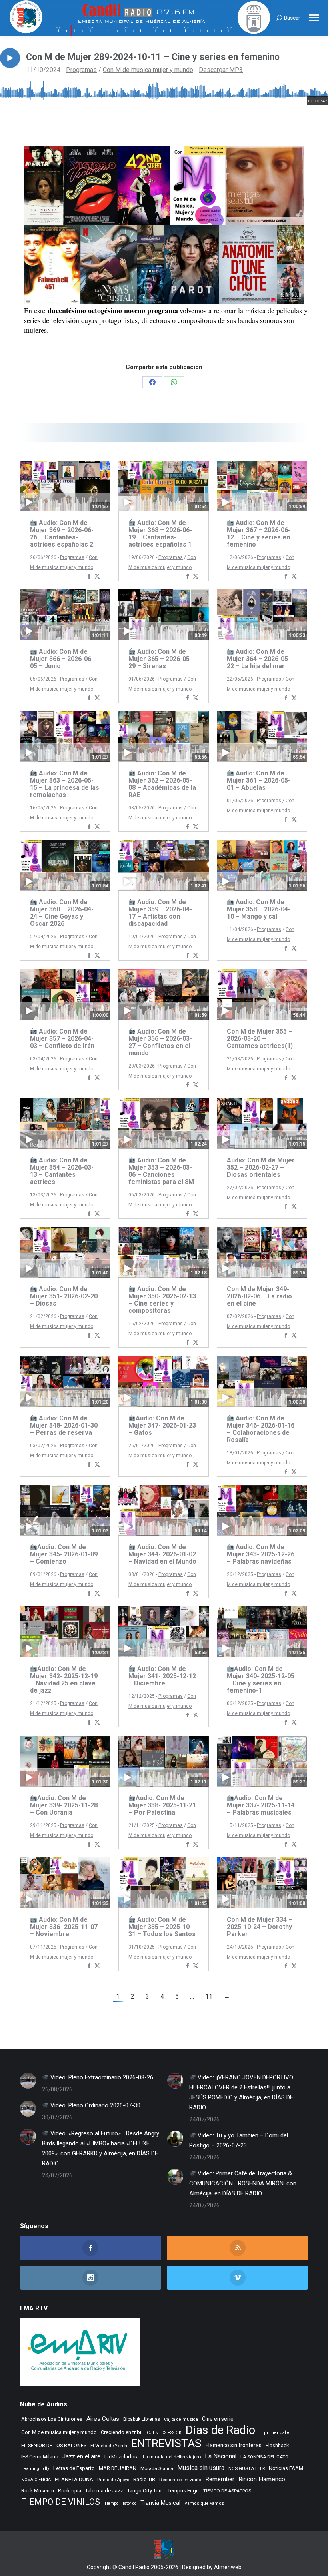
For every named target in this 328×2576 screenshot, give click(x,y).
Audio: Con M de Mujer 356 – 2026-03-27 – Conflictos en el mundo (160, 1042)
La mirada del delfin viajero (172, 2457)
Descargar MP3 (221, 70)
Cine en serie (218, 2419)
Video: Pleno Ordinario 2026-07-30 (95, 2105)
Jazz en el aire (81, 2456)
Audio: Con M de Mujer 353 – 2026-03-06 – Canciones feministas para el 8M (161, 1171)
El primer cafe (274, 2433)
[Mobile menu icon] (314, 18)
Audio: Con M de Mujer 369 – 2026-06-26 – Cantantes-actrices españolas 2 (62, 534)
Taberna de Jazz (104, 2491)
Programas (81, 70)
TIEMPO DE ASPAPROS (227, 2491)
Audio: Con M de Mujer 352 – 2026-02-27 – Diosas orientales (261, 1167)
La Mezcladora (122, 2457)
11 (209, 1996)
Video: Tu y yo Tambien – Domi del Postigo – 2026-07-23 (239, 2140)
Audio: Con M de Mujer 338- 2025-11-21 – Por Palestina (162, 1805)
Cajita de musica (181, 2419)
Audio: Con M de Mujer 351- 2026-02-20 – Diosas (64, 1296)
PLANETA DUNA (74, 2479)
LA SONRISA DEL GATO (264, 2457)
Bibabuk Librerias (142, 2419)
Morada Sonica (157, 2468)
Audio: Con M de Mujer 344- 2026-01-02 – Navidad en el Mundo (162, 1554)
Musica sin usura (201, 2468)
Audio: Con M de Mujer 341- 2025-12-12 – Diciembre (162, 1676)
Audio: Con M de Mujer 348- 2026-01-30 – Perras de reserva (64, 1425)
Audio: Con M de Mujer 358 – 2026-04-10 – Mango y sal (259, 909)
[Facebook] (89, 577)
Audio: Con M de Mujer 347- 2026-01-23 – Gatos (162, 1425)
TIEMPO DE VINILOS (61, 2502)
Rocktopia (70, 2491)
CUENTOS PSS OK (164, 2433)
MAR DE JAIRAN (118, 2468)
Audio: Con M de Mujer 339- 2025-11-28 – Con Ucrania (64, 1805)
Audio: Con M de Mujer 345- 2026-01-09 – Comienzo (64, 1554)
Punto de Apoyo (113, 2480)
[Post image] (28, 2081)
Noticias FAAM (286, 2468)
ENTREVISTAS (166, 2443)
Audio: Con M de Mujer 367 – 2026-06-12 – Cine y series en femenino (259, 534)
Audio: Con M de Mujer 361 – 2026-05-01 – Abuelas (259, 780)
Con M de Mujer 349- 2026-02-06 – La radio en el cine (259, 1296)
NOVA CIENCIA (36, 2480)
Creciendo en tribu (122, 2432)
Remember (220, 2479)
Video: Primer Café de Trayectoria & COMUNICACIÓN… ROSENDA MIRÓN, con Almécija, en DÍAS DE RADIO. (243, 2183)
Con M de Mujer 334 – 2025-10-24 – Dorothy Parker (260, 1927)
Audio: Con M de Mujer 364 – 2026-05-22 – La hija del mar (259, 659)
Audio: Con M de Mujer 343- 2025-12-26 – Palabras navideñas (261, 1554)
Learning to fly (35, 2469)
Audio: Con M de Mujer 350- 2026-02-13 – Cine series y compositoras (162, 1300)
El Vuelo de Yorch (109, 2446)
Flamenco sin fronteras (234, 2445)
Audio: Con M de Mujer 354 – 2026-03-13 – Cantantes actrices (62, 1171)
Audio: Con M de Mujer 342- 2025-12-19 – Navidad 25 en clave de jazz (64, 1680)
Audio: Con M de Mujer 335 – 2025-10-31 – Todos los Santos (162, 1927)
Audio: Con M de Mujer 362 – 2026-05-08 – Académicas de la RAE (162, 784)
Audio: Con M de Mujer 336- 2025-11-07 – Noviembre (64, 1927)
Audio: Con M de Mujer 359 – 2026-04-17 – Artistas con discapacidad (160, 913)
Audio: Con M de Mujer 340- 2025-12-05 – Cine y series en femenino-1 (261, 1680)
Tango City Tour (145, 2491)
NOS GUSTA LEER (247, 2469)
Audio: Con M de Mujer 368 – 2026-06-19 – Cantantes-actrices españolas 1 (160, 534)
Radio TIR (144, 2479)
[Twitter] (97, 577)
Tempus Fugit (183, 2491)
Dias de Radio (220, 2430)
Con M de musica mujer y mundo (148, 70)
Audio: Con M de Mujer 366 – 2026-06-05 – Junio (62, 659)
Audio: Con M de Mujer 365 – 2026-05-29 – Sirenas (160, 659)
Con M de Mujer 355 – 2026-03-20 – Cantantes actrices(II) (260, 1039)
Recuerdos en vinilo (180, 2480)
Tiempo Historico (120, 2503)
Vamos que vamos (204, 2503)
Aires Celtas (103, 2419)
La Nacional (221, 2456)
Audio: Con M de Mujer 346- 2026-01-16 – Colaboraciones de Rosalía (261, 1429)
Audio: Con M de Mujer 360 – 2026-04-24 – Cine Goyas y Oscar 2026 (62, 913)
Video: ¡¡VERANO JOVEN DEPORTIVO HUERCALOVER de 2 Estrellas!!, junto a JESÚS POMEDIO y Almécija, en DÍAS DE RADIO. (241, 2092)
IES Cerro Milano (40, 2457)
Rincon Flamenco (262, 2479)
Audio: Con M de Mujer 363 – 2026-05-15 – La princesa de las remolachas (65, 784)
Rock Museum (38, 2491)
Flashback (277, 2446)
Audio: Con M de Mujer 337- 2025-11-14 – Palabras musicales (261, 1805)
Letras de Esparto (74, 2468)
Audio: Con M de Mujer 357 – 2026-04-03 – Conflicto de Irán (62, 1039)
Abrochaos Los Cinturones (52, 2419)
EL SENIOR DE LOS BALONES (54, 2445)
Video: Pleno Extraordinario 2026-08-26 (101, 2077)
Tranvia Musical (160, 2503)
